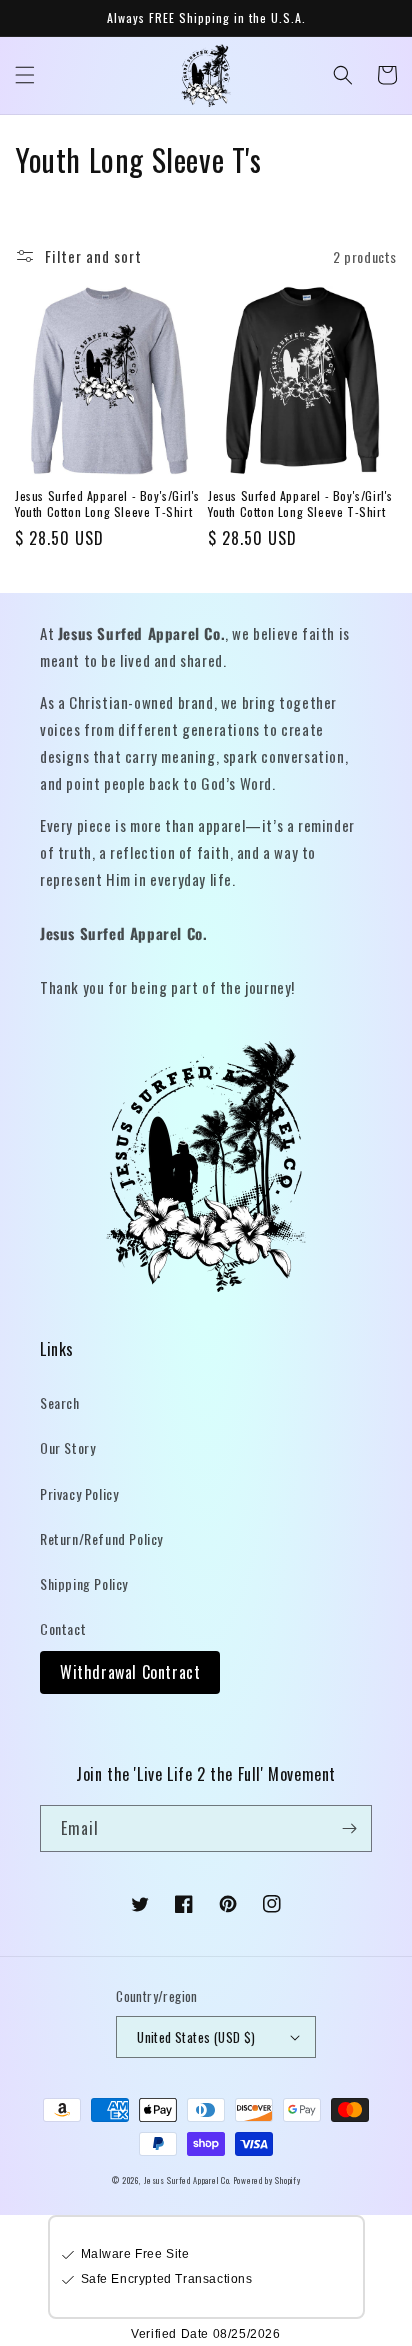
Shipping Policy (84, 1583)
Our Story (67, 1447)
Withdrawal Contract (130, 1672)
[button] (25, 75)
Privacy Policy (79, 1493)
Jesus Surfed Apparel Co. (189, 2180)
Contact (63, 1628)
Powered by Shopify (267, 2180)
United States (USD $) (196, 2037)
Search (60, 1402)
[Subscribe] (349, 1828)
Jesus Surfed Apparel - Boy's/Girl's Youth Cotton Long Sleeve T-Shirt (107, 503)
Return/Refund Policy (101, 1538)
